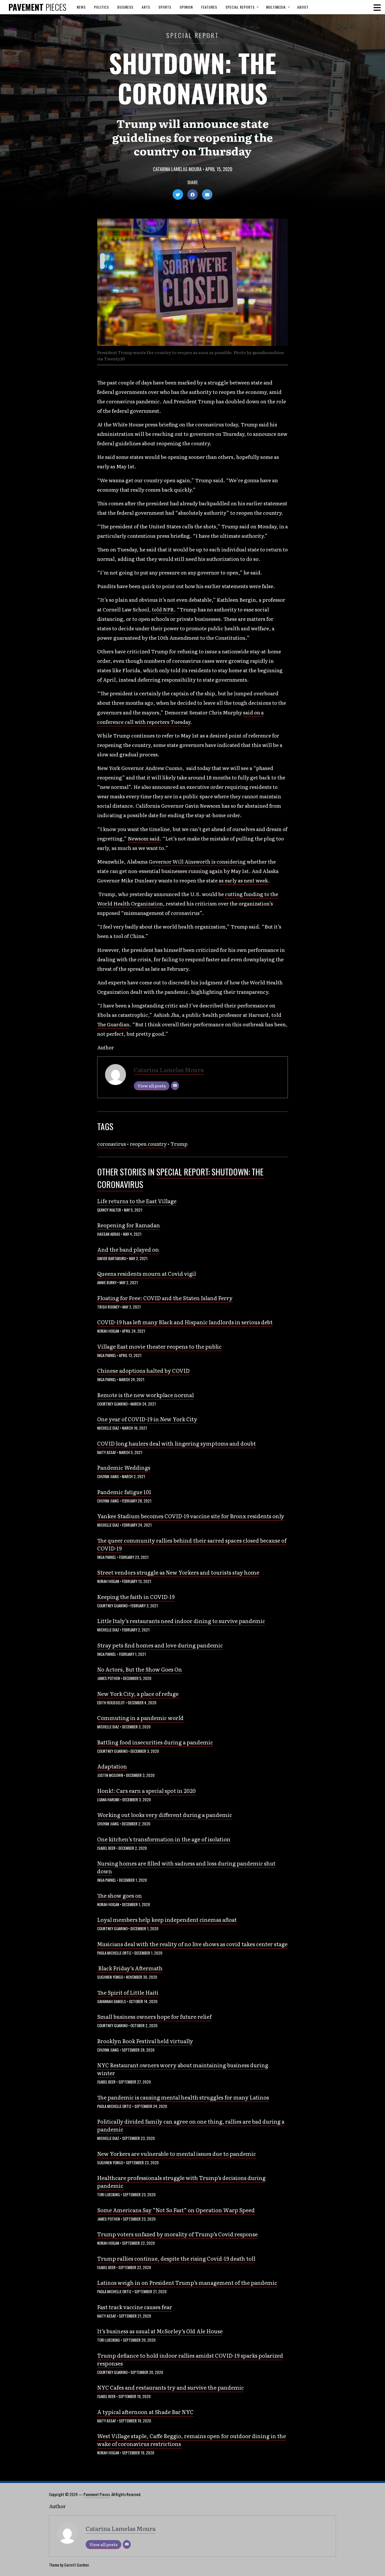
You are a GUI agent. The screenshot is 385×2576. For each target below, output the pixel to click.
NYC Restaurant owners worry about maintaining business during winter (183, 2069)
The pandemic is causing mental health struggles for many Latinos (183, 2097)
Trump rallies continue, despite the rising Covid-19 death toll (176, 2258)
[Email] (175, 1086)
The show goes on (120, 1895)
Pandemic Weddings (124, 1467)
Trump (179, 1144)
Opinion (186, 7)
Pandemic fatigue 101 (124, 1492)
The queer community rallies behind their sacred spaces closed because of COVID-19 (192, 1544)
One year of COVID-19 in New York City (147, 1419)
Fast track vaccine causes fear (135, 2307)
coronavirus (112, 1144)
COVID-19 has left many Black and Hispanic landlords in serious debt (185, 1322)
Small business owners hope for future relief (154, 2016)
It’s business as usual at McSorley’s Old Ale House (160, 2331)
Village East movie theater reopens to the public (159, 1346)
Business (125, 7)
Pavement (37, 7)
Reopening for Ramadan (129, 1225)
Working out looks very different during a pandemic (165, 1815)
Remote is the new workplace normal (145, 1395)
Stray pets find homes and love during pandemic (160, 1645)
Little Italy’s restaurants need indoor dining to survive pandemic (181, 1621)
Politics (101, 7)
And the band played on (128, 1249)
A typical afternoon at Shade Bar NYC (145, 2412)
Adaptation (112, 1766)
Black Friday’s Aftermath (130, 1968)
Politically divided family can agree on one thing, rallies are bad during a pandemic (191, 2125)
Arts (146, 7)
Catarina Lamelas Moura (177, 169)
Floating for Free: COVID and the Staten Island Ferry (165, 1298)
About (303, 7)
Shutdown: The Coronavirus (192, 78)
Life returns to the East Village (137, 1201)
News (81, 7)
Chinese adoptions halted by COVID (143, 1370)
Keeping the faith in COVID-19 (136, 1597)
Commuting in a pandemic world (140, 1718)
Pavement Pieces (97, 2494)
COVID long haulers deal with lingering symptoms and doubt (177, 1443)
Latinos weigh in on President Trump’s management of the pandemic (187, 2282)
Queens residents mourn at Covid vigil (147, 1273)
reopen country (148, 1144)
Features (209, 7)
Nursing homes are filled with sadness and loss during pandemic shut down (186, 1867)
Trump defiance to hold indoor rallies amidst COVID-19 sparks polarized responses (190, 2359)
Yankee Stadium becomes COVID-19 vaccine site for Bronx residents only (191, 1516)
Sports (165, 7)
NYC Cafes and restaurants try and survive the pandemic (170, 2387)
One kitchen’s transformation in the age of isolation (164, 1839)
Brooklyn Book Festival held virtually (145, 2041)
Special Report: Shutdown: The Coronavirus (180, 1178)
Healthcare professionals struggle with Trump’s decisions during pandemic (181, 2182)
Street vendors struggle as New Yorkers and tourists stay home (178, 1572)
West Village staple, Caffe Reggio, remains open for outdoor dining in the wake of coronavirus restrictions (192, 2440)
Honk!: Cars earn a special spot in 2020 (146, 1791)
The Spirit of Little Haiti (128, 1992)
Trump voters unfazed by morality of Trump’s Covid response (177, 2234)
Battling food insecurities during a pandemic (155, 1742)
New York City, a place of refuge (138, 1694)
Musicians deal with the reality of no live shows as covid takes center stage (192, 1944)
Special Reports (240, 7)
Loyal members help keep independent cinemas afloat (167, 1919)
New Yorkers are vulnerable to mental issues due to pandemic (177, 2154)
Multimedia (276, 7)
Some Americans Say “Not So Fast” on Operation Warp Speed (176, 2210)
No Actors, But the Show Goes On (140, 1669)
